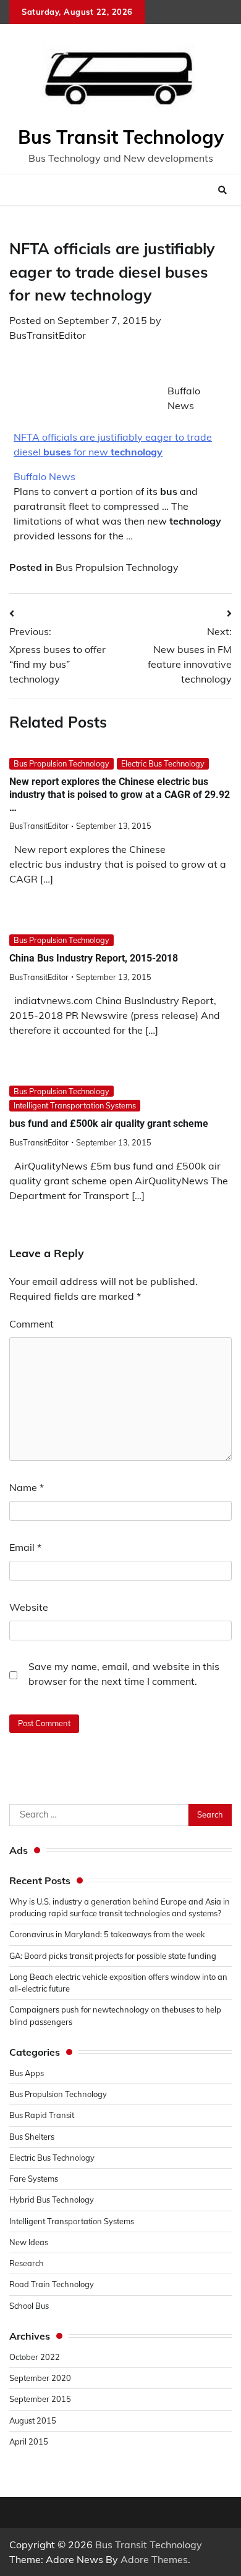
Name (27, 1487)
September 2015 (40, 2399)
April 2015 (29, 2441)
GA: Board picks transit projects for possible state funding (113, 1956)
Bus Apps (27, 2073)
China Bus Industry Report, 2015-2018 (94, 958)
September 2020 (40, 2378)
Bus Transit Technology (121, 137)
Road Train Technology (52, 2284)
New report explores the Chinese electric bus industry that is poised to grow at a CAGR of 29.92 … (120, 795)
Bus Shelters (32, 2137)
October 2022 (35, 2357)
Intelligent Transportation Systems (75, 1105)
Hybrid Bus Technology (52, 2200)
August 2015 (33, 2420)
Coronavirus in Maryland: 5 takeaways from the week (107, 1934)
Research (27, 2263)
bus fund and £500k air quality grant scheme (109, 1124)
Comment (32, 1324)
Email (25, 1547)
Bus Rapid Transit (42, 2115)
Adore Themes (154, 2559)
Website (29, 1607)
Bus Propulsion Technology (117, 567)
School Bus (29, 2306)
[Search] (222, 190)
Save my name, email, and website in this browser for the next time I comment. (124, 1674)
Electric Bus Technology (163, 763)
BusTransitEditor (48, 335)
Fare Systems (34, 2179)
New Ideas (29, 2242)
